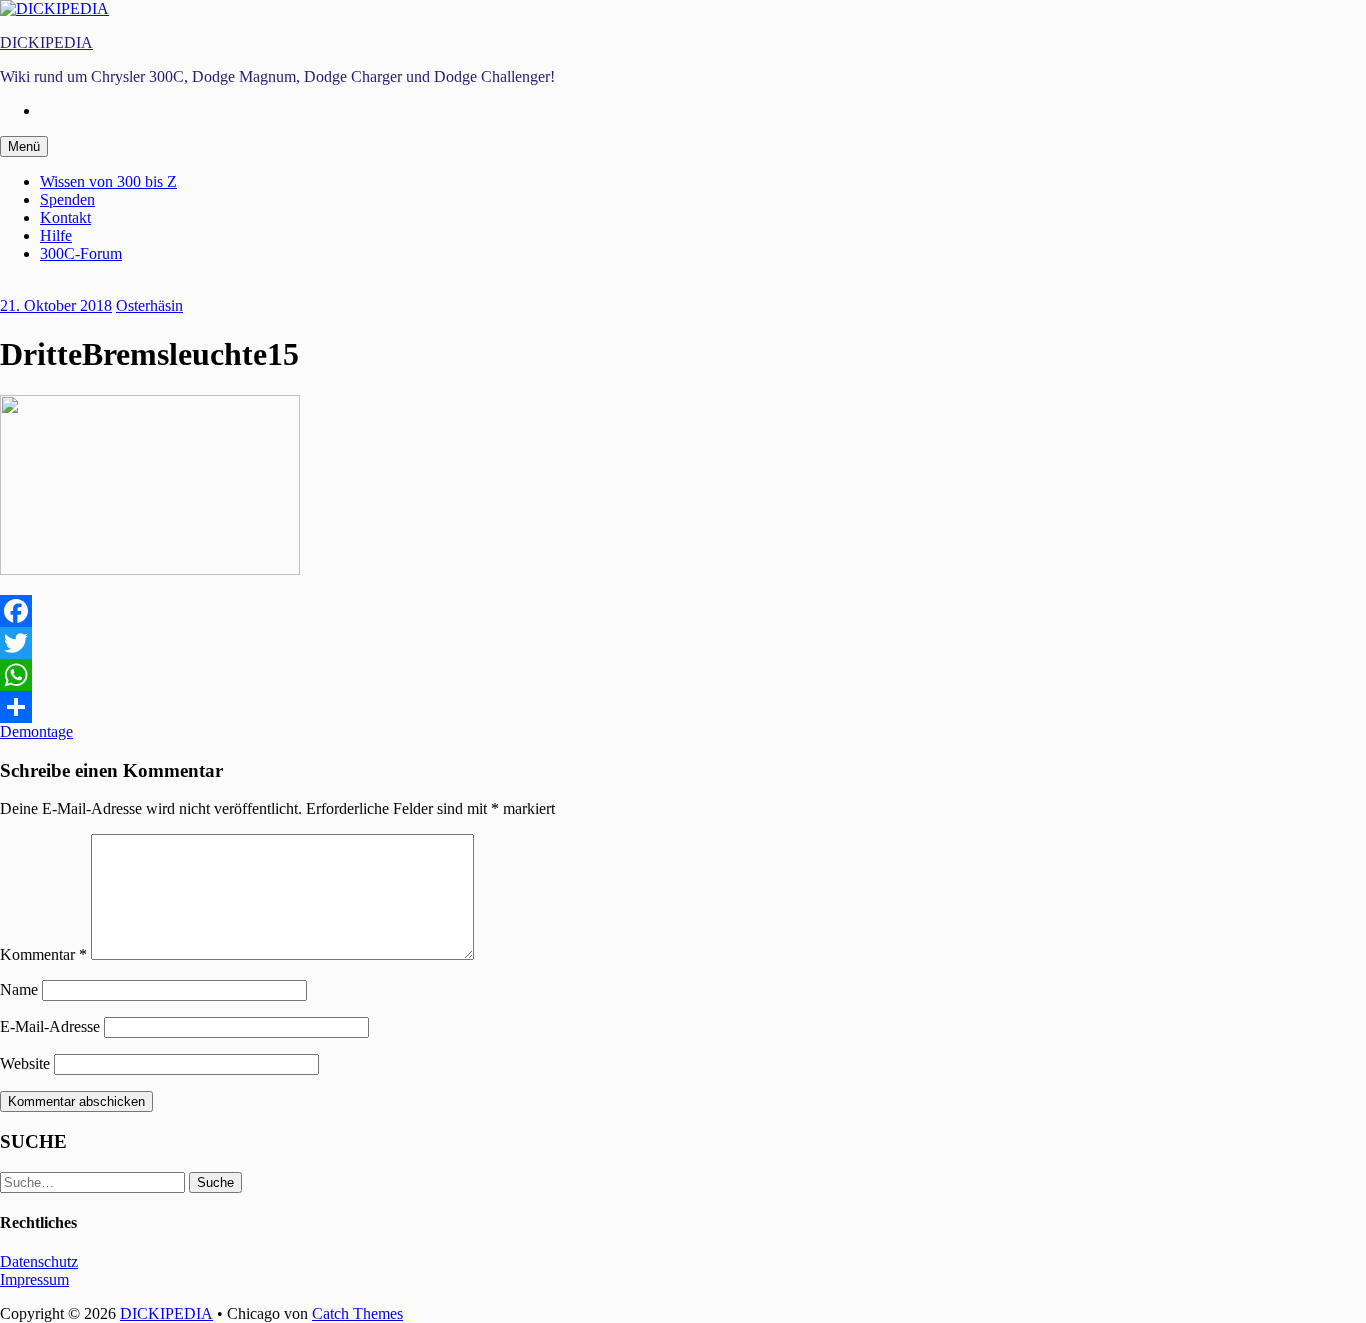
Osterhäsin (149, 305)
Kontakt (65, 217)
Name (19, 989)
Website (25, 1063)
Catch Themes (357, 1313)
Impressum (34, 1279)
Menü (24, 146)
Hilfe (56, 235)
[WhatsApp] (683, 675)
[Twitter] (683, 643)
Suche (215, 1182)
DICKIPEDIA (46, 42)
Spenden (67, 199)
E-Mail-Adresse (50, 1026)
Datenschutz (39, 1261)
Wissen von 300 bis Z (108, 181)
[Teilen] (683, 707)
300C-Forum (81, 253)
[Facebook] (683, 611)
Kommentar (43, 954)
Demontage (36, 731)
